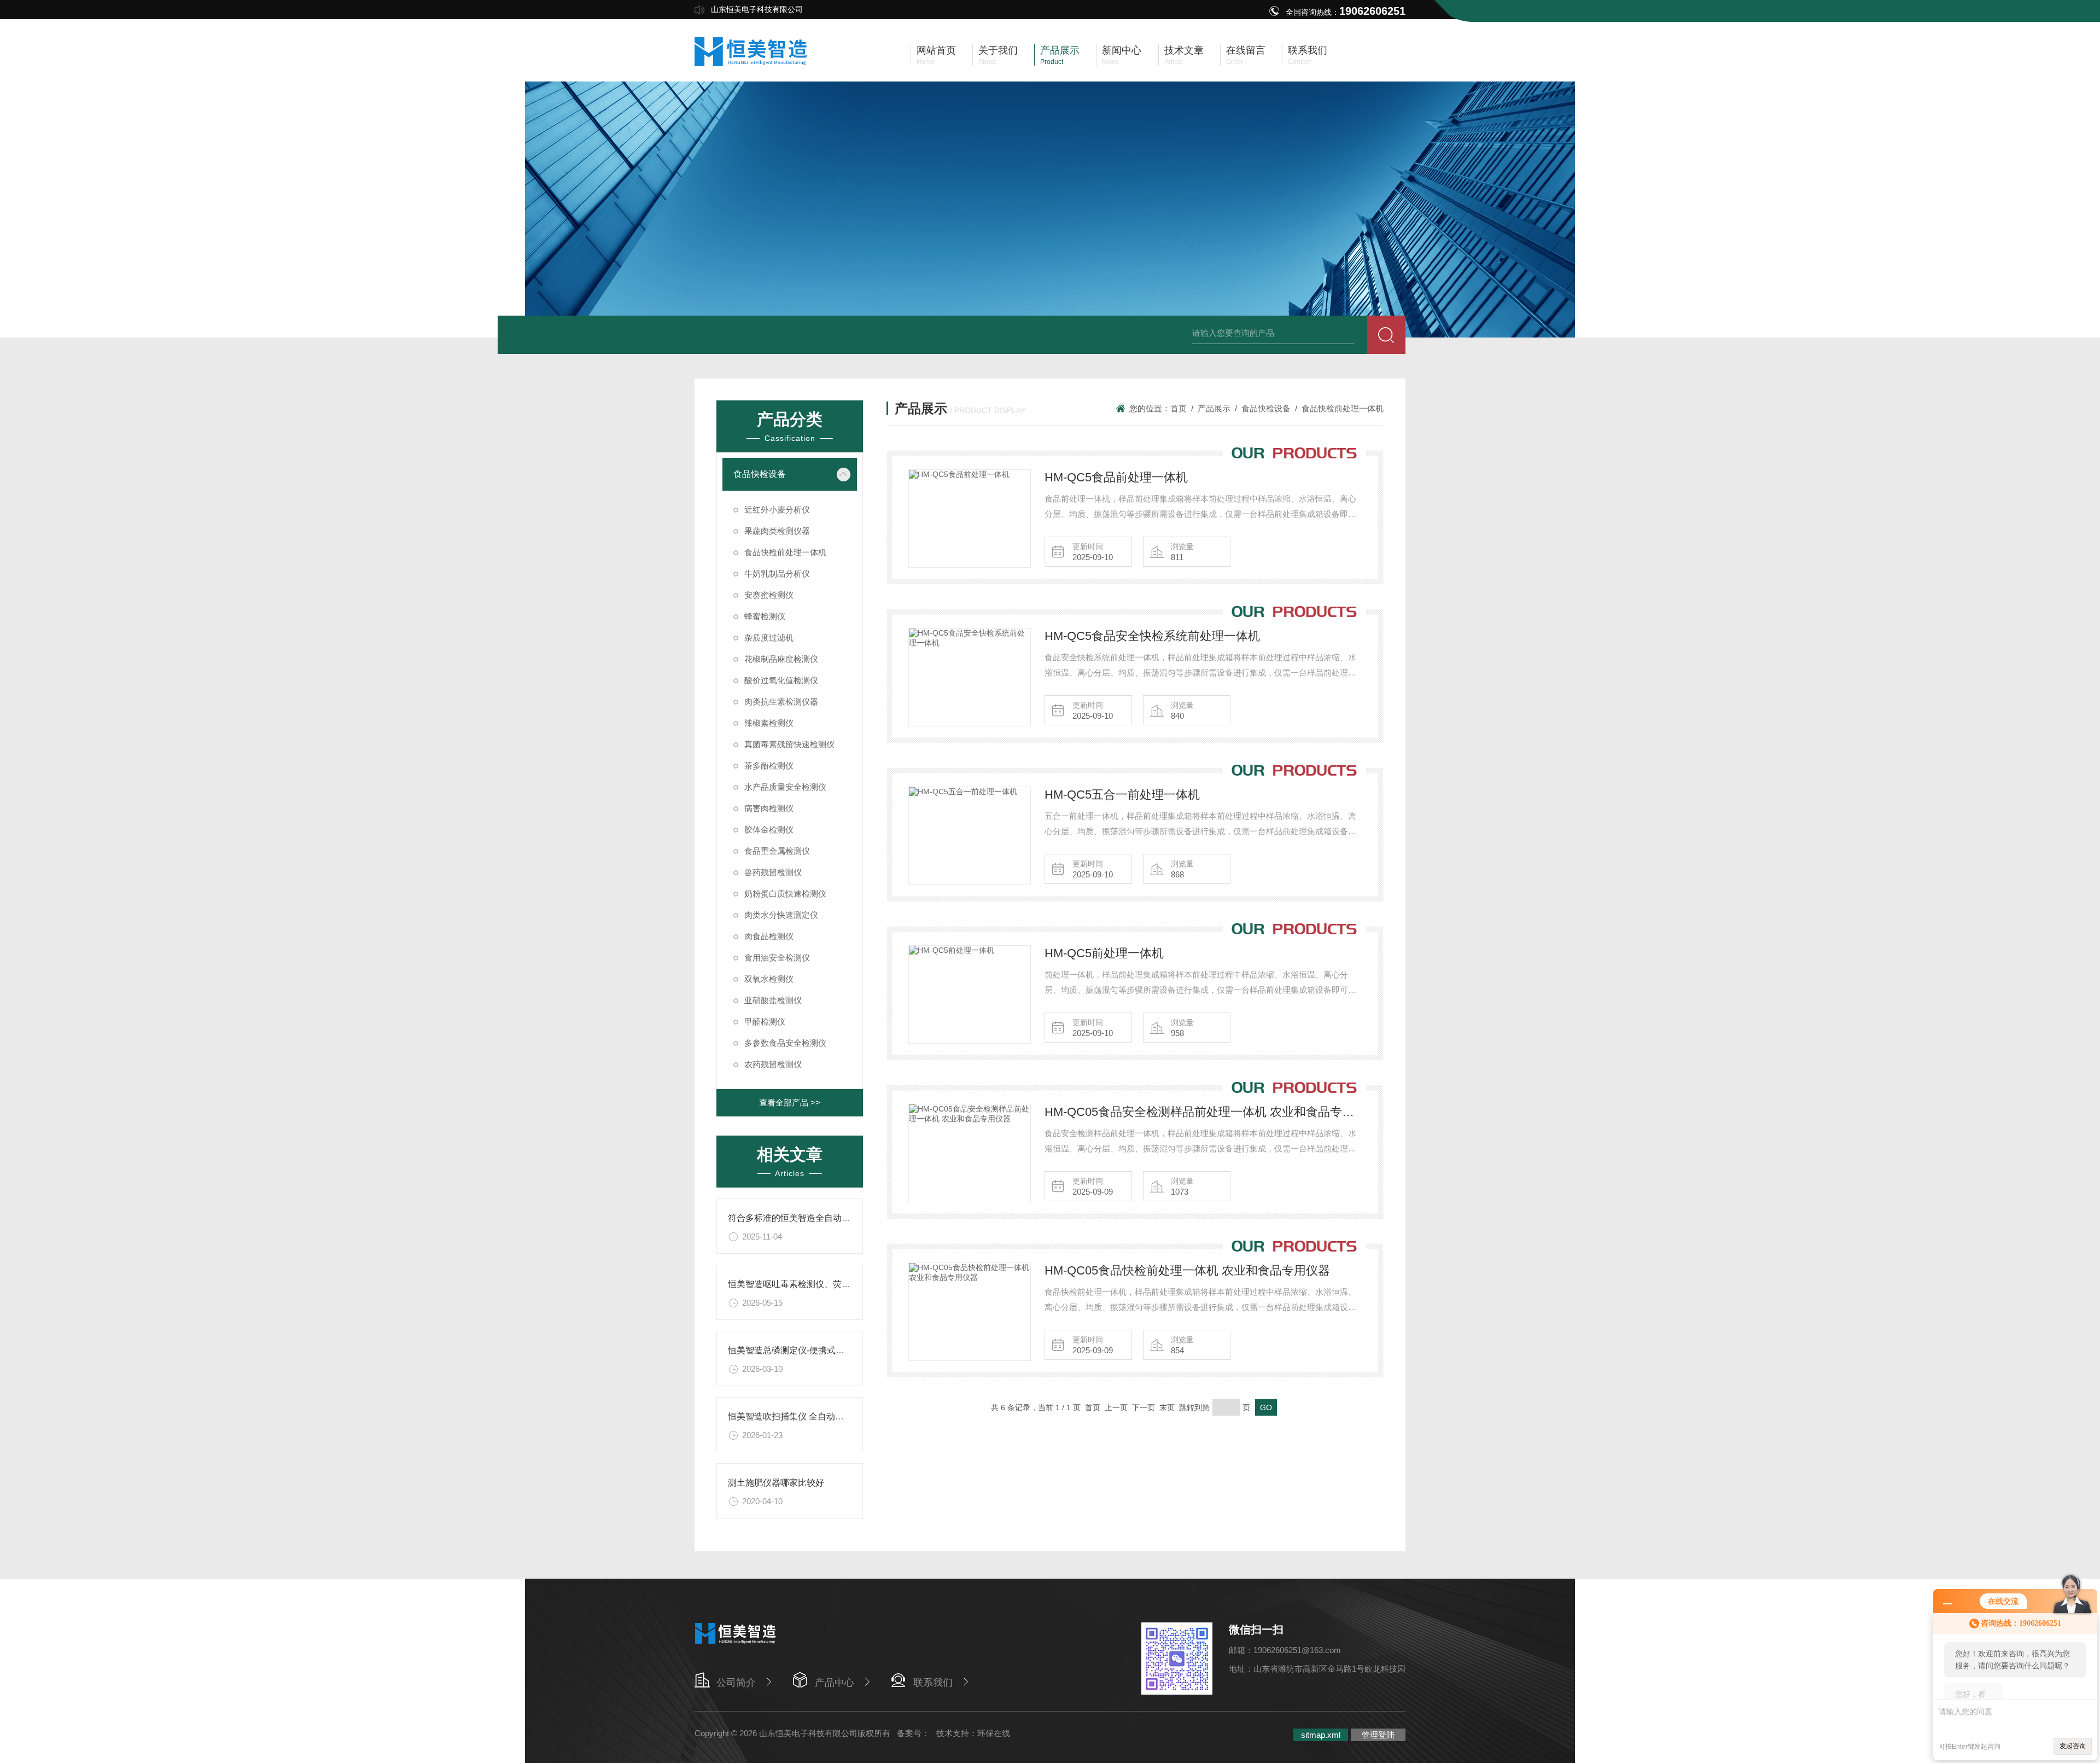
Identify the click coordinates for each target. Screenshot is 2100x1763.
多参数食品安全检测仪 (785, 1043)
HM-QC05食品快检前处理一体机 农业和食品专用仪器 (1187, 1270)
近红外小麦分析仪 (777, 510)
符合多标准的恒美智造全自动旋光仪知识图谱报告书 (829, 1218)
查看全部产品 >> (790, 1102)
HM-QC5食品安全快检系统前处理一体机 (1152, 636)
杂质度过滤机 (769, 638)
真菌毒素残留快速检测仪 (789, 744)
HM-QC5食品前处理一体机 (1116, 477)
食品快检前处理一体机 (785, 552)
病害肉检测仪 (769, 808)
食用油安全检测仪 (777, 958)
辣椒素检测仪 (769, 723)
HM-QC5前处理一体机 (1104, 953)
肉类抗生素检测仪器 (781, 702)
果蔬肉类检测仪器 (777, 531)
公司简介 (736, 1683)
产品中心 (835, 1683)
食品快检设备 (760, 474)
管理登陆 (1378, 1735)
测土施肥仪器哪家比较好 (776, 1483)
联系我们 (933, 1683)
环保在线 (994, 1733)
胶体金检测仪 (769, 830)
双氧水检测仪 (769, 979)
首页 (1179, 408)
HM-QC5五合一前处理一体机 (1122, 795)
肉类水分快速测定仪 (781, 915)
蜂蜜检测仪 (765, 616)
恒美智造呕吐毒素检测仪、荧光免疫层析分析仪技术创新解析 (846, 1284)
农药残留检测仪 (773, 1064)
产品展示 (1214, 408)
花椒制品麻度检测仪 (781, 659)
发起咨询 (2073, 1746)
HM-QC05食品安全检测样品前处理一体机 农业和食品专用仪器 (1203, 1112)
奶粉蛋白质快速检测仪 (785, 894)
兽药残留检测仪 (773, 872)
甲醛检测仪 (765, 1022)
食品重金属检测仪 (777, 851)
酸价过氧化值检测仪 (781, 680)
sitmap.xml (1321, 1735)
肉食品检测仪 (769, 936)
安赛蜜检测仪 (769, 595)
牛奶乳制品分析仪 (777, 574)
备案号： (913, 1733)
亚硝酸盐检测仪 (773, 1000)
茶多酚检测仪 (769, 766)
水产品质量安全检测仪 (785, 787)
